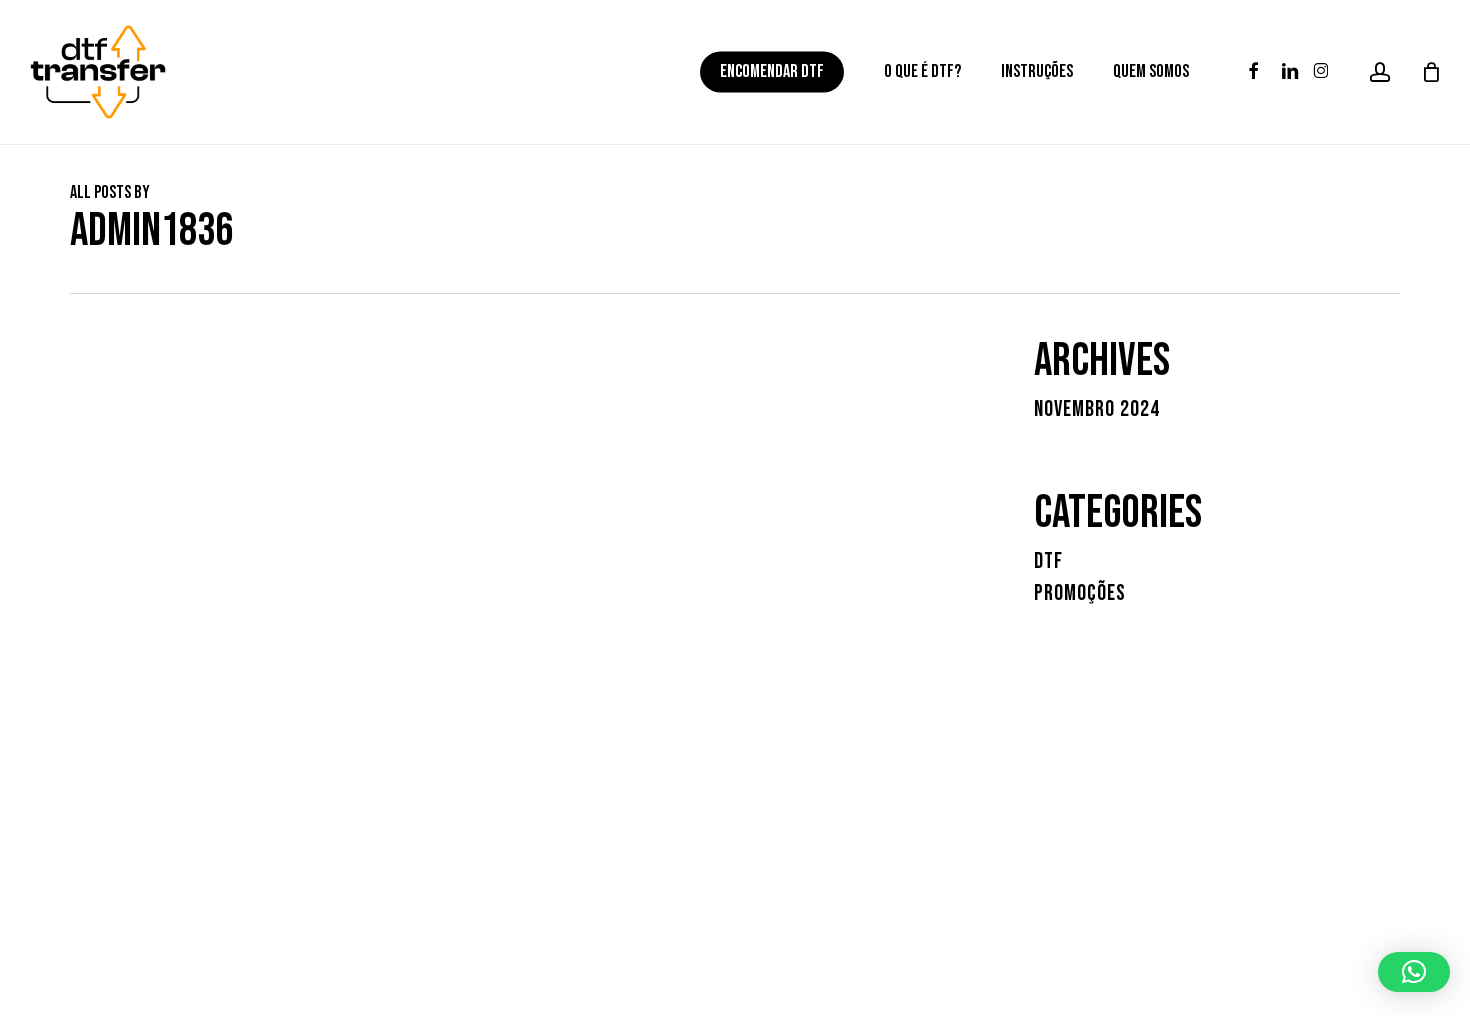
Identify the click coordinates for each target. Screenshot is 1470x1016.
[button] (1414, 972)
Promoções (1080, 594)
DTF (1048, 562)
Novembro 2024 (1097, 410)
